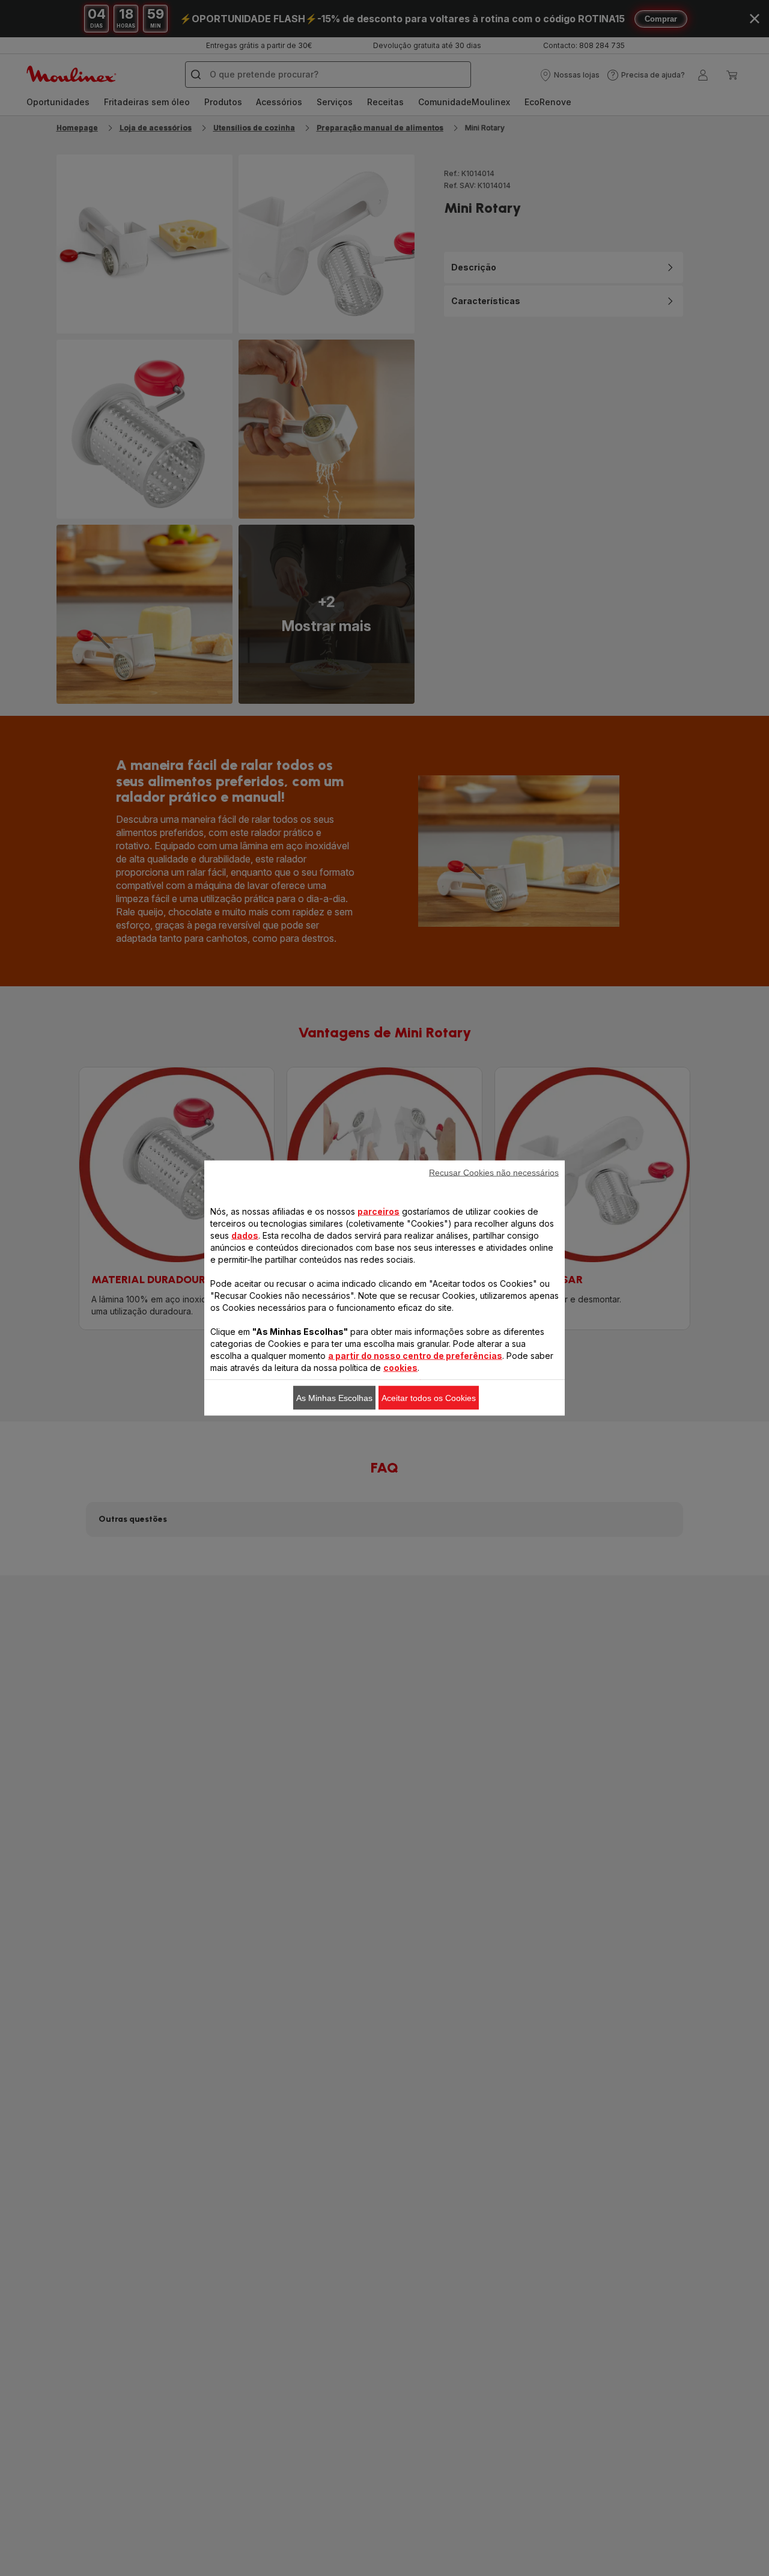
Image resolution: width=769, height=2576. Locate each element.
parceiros (378, 1211)
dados (245, 1235)
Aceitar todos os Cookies (429, 1398)
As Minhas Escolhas (334, 1398)
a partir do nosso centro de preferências (415, 1356)
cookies (400, 1368)
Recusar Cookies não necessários (494, 1173)
